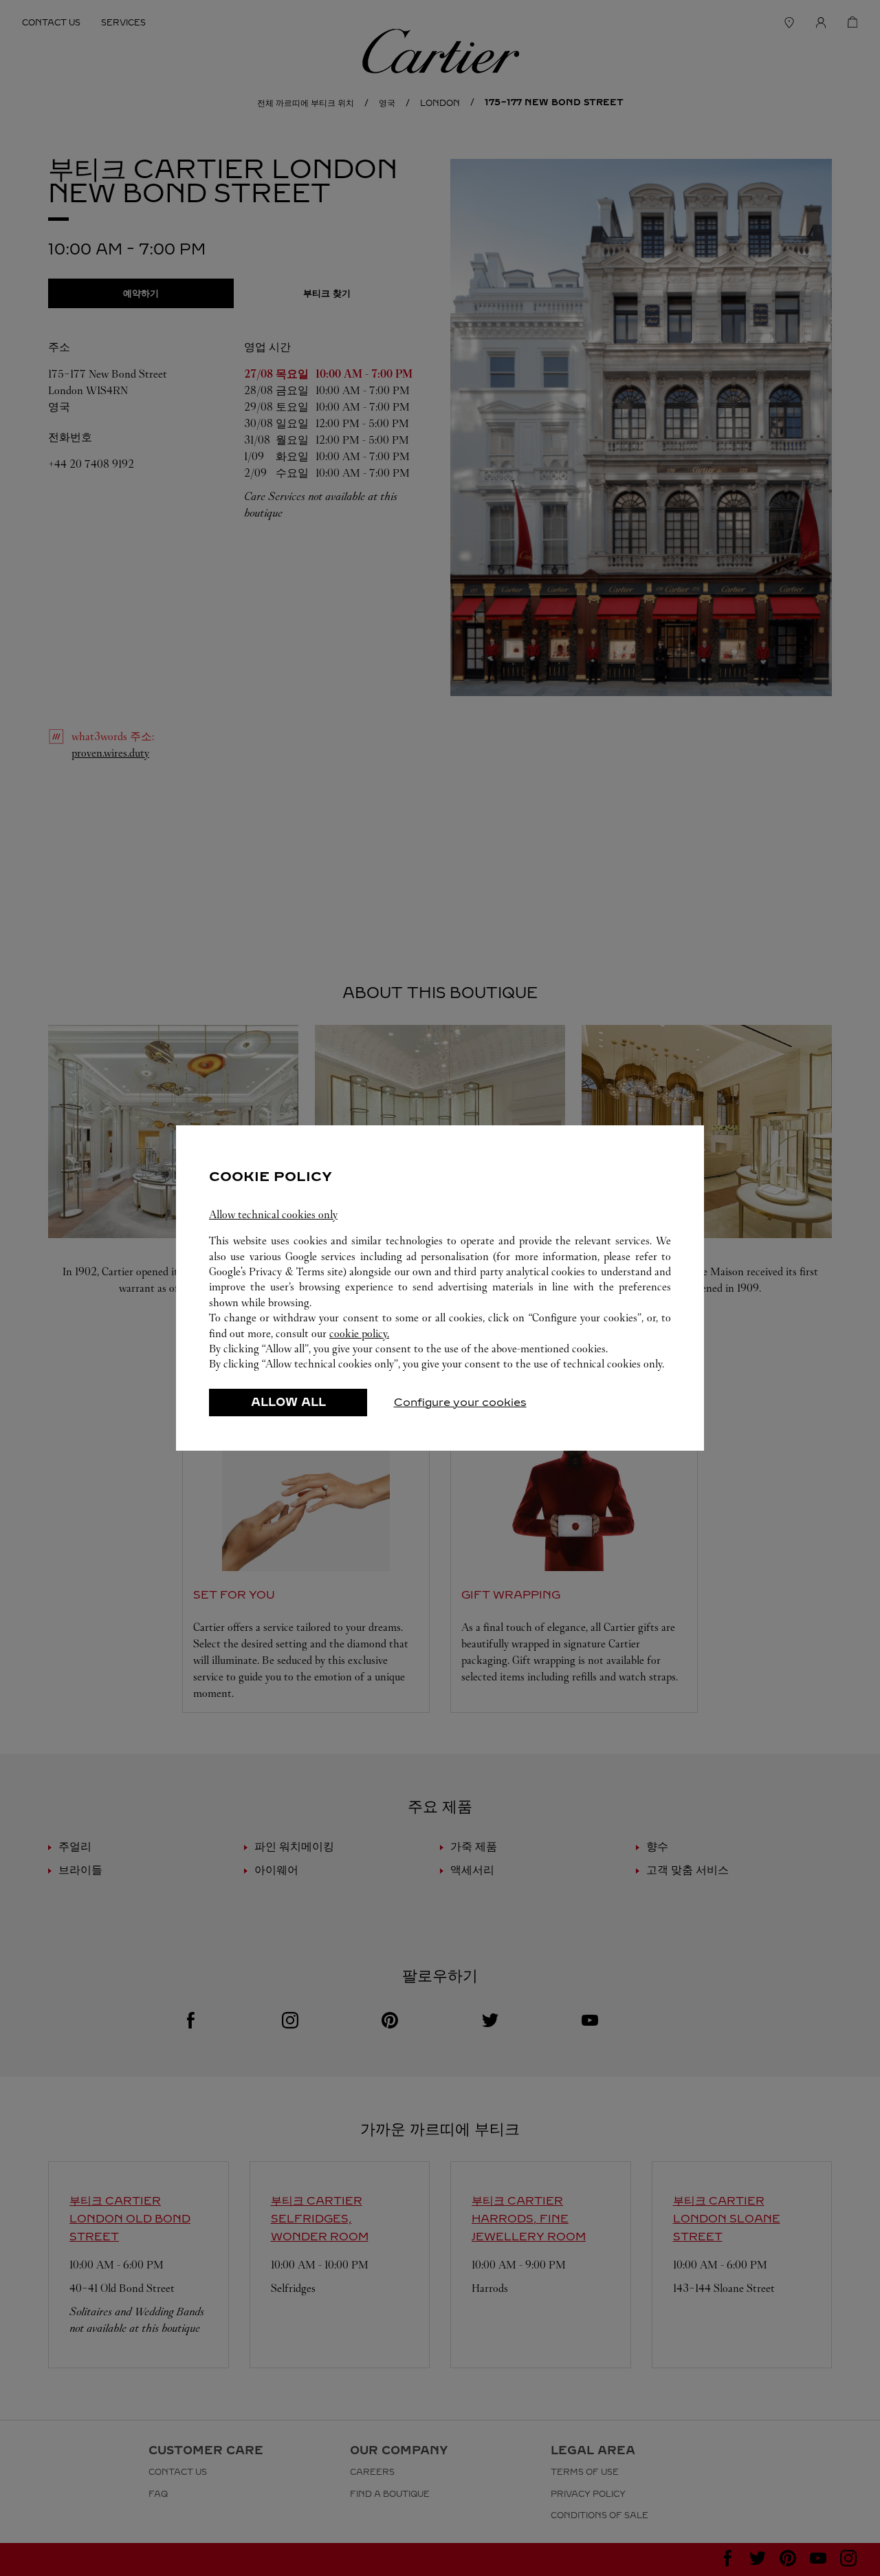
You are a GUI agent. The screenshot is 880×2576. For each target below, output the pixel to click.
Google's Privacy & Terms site (276, 1271)
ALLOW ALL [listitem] (288, 1402)
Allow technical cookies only (273, 1214)
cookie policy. (359, 1333)
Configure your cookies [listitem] (460, 1402)
